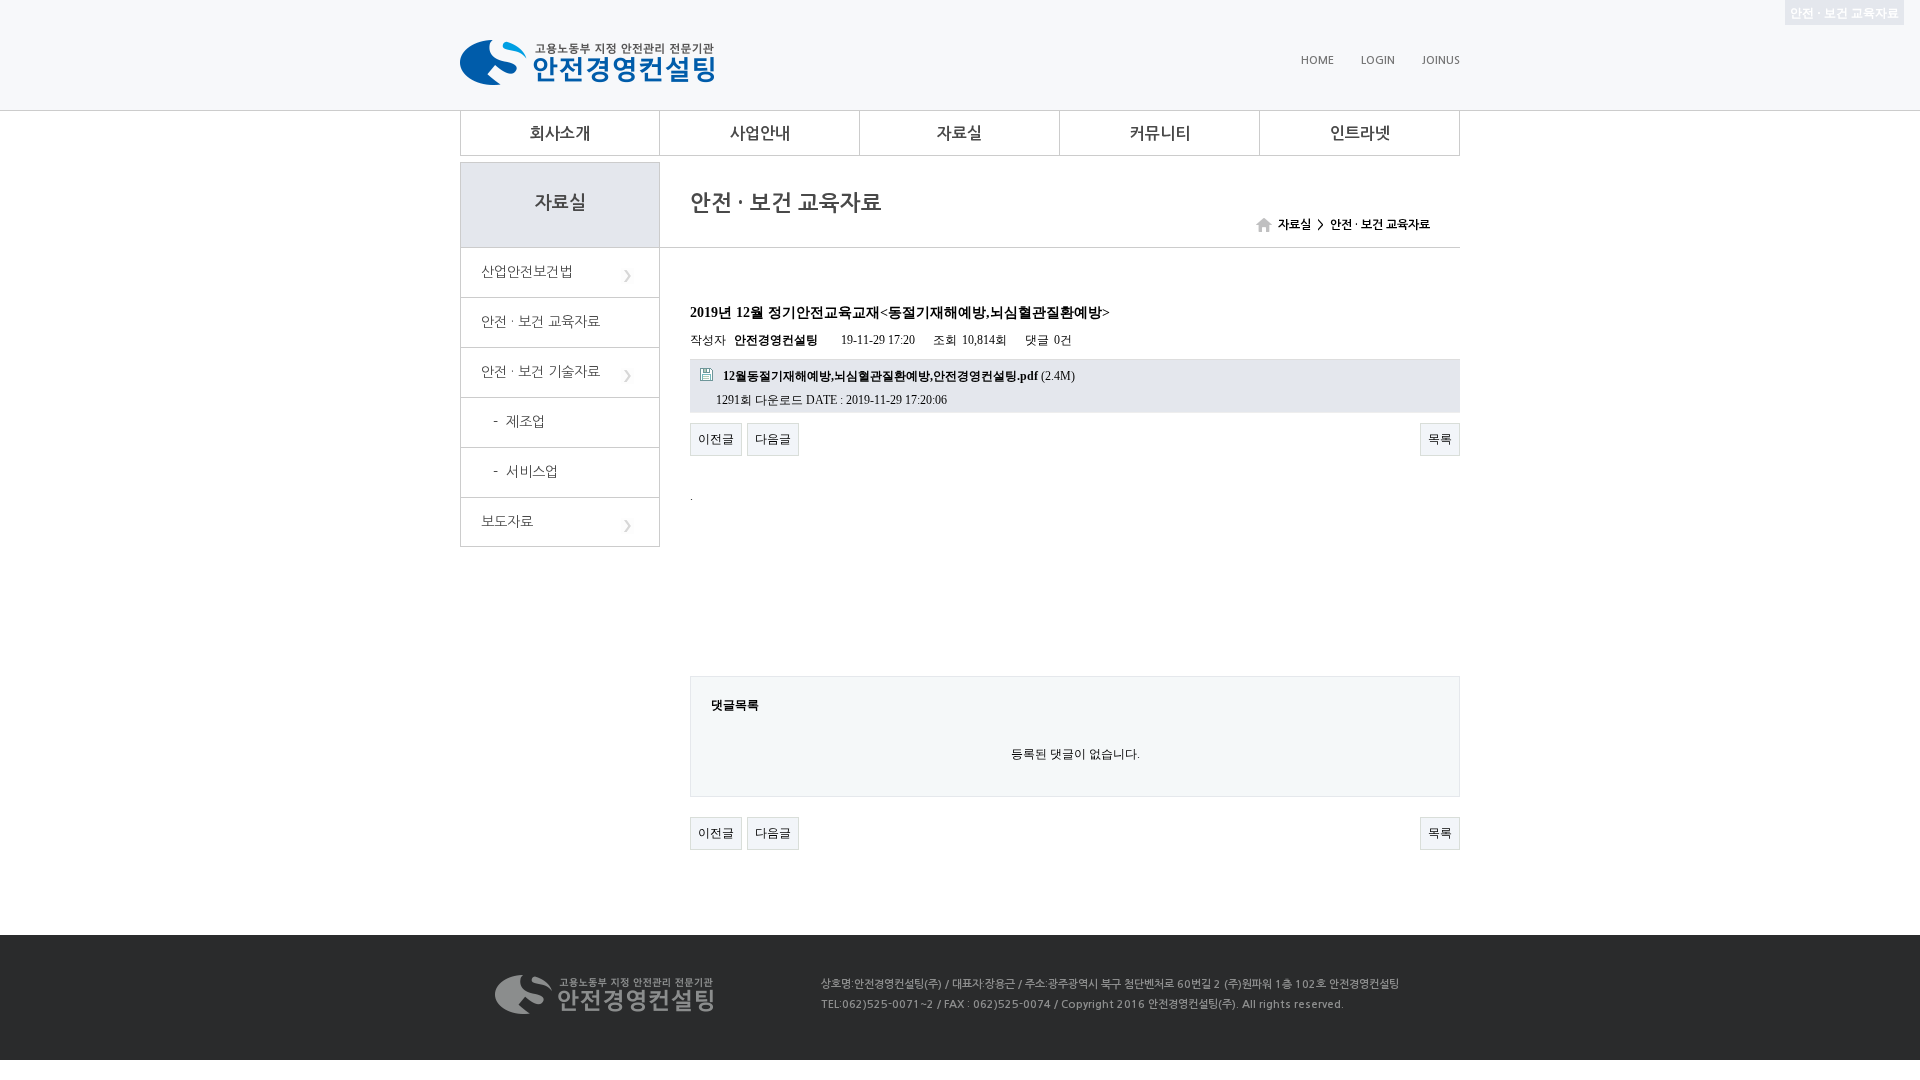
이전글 (716, 439)
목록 (1440, 439)
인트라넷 (1360, 133)
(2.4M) (899, 376)
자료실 (959, 133)
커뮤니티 (1160, 133)
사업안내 (760, 133)
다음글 (773, 439)
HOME (1317, 60)
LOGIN (1378, 60)
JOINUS (1441, 60)
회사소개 (560, 133)
